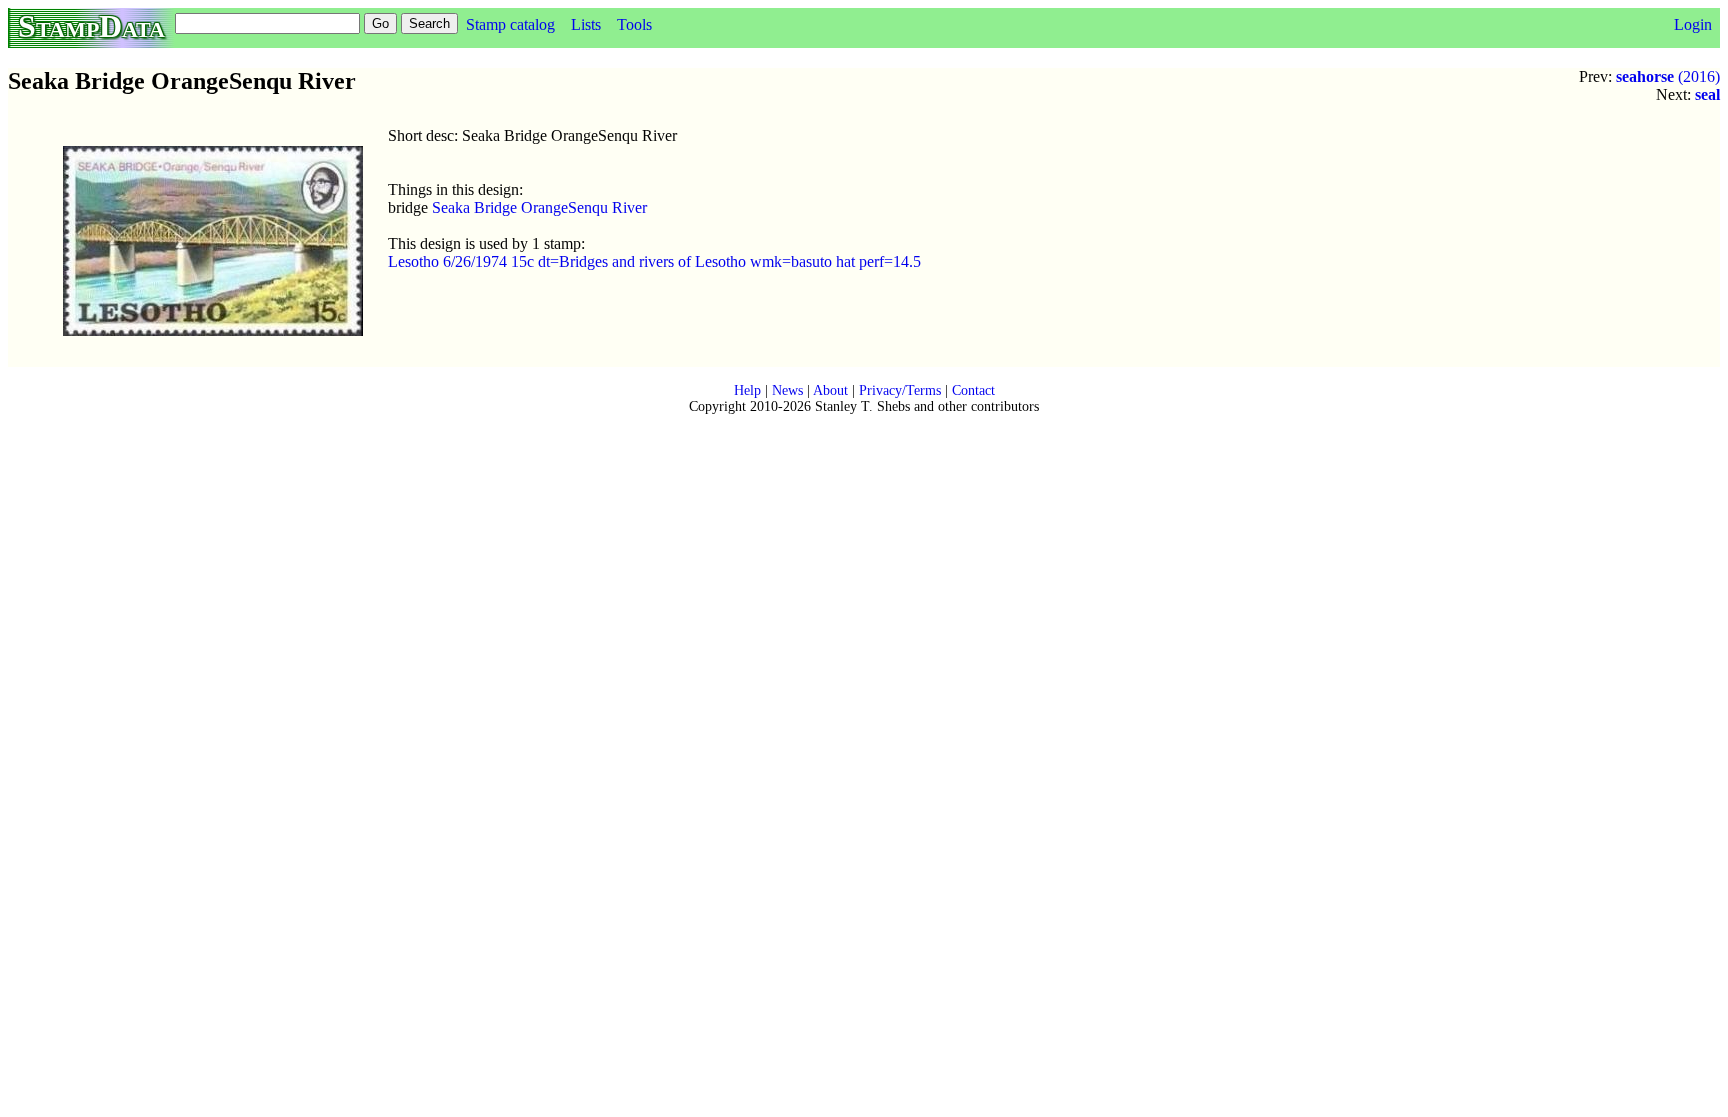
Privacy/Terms (900, 390)
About (830, 390)
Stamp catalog (510, 24)
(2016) (1668, 76)
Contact (973, 390)
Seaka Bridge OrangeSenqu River (539, 207)
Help (747, 390)
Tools (634, 24)
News (787, 390)
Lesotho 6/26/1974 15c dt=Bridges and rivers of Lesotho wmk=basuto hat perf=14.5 (654, 261)
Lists (586, 24)
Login (1693, 24)
